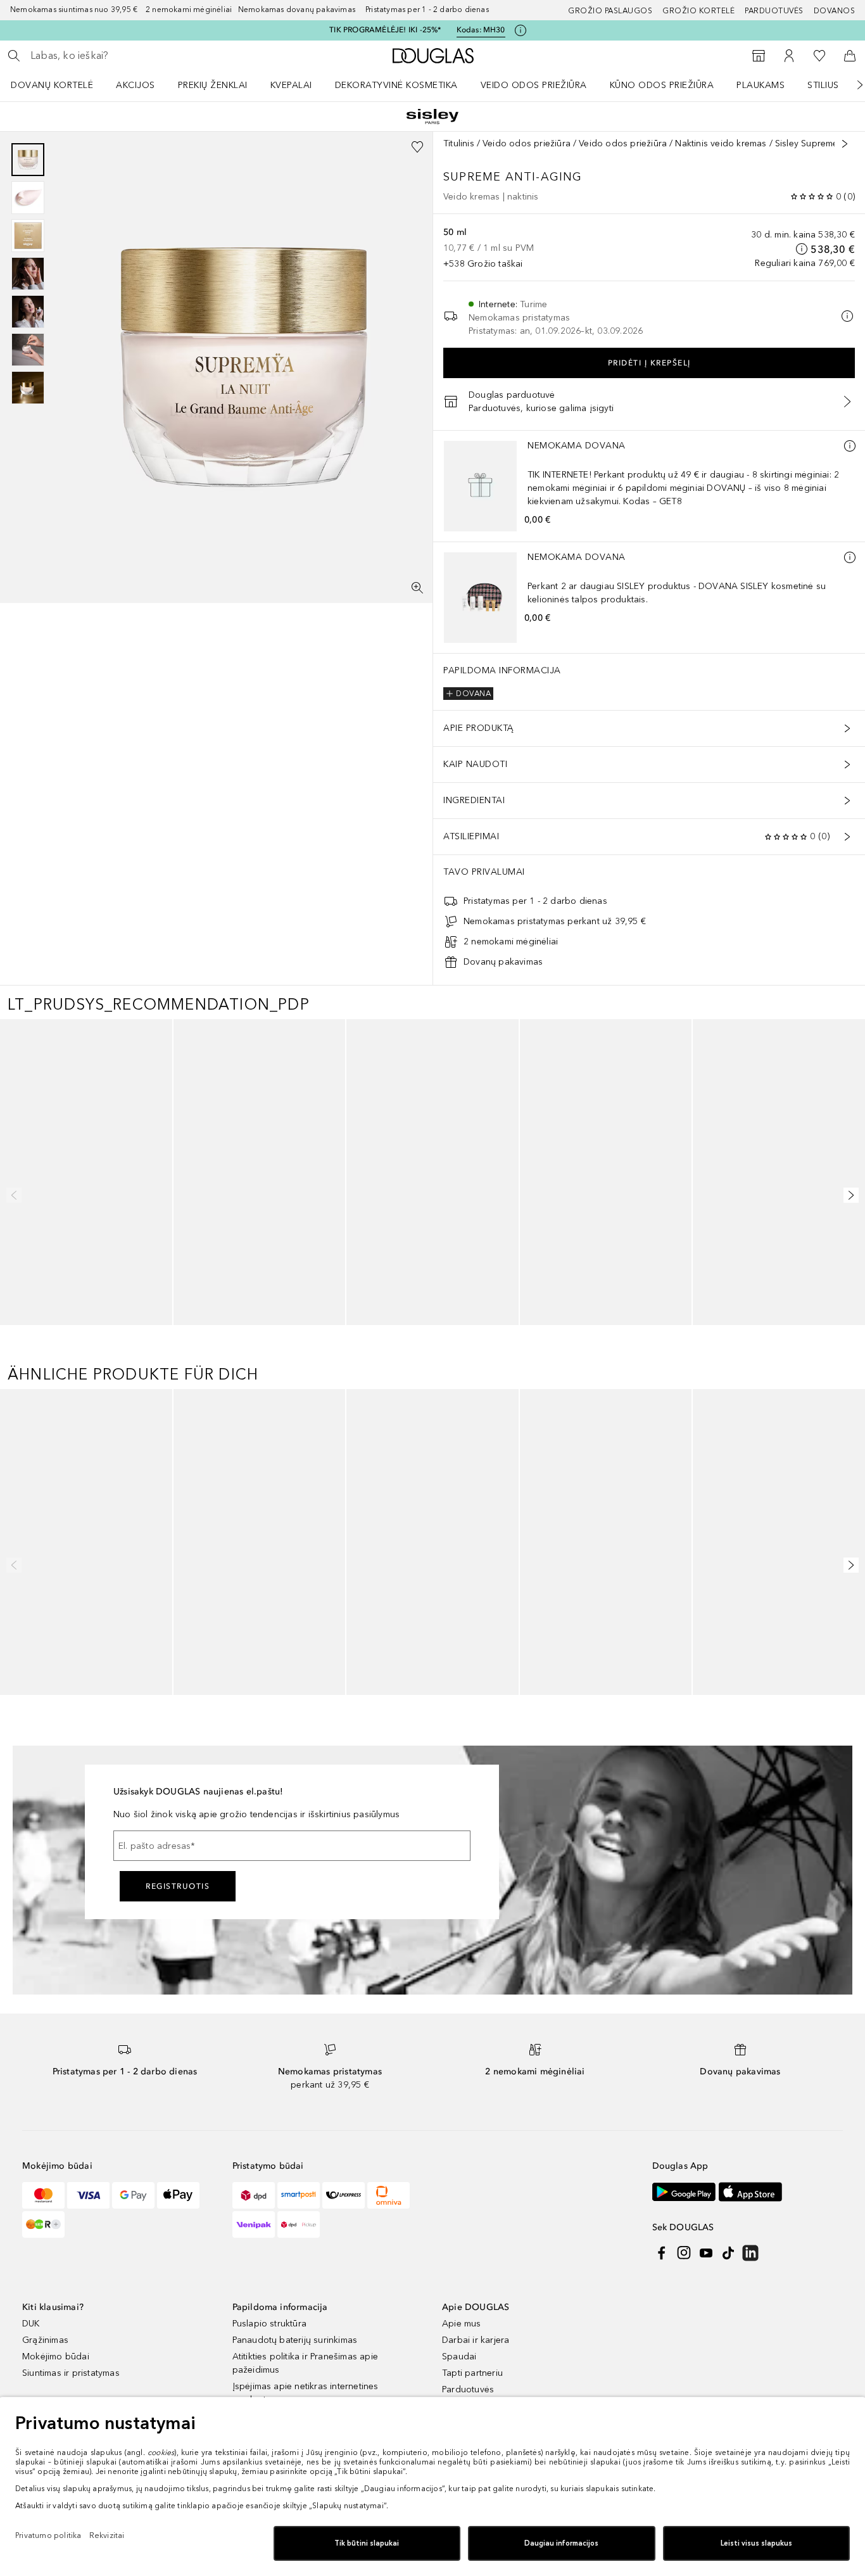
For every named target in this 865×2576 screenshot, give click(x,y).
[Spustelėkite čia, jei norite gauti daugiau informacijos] (521, 30)
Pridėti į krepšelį (649, 363)
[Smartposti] (299, 2298)
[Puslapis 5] (28, 312)
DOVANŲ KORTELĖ (52, 85)
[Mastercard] (43, 2298)
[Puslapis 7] (28, 388)
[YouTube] (706, 2356)
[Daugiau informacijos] (850, 446)
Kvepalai (291, 85)
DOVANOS (835, 11)
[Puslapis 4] (28, 274)
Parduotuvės (774, 11)
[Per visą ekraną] (417, 588)
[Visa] (88, 2298)
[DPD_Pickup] (299, 2327)
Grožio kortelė (698, 11)
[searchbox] (123, 56)
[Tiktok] (728, 2356)
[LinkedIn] (750, 2356)
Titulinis (459, 143)
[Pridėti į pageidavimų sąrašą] (417, 147)
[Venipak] (254, 2327)
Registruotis (178, 1989)
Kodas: (481, 30)
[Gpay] (133, 2298)
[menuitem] (60, 85)
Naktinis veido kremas (721, 143)
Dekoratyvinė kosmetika (396, 85)
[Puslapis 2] (28, 198)
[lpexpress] (344, 2298)
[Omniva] (388, 2298)
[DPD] (254, 2298)
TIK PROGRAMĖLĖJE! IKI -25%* (385, 30)
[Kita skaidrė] (851, 85)
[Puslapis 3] (28, 236)
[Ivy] (43, 2327)
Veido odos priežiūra (534, 85)
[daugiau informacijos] (802, 249)
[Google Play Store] (684, 2294)
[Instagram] (684, 2356)
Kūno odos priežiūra (662, 85)
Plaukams (761, 85)
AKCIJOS (136, 85)
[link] (86, 1193)
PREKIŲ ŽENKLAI (213, 85)
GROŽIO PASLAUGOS (610, 11)
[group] (28, 274)
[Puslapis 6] (28, 350)
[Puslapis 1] (28, 160)
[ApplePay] (178, 2298)
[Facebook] (662, 2356)
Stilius (823, 85)
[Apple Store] (750, 2294)
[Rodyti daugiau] (845, 144)
